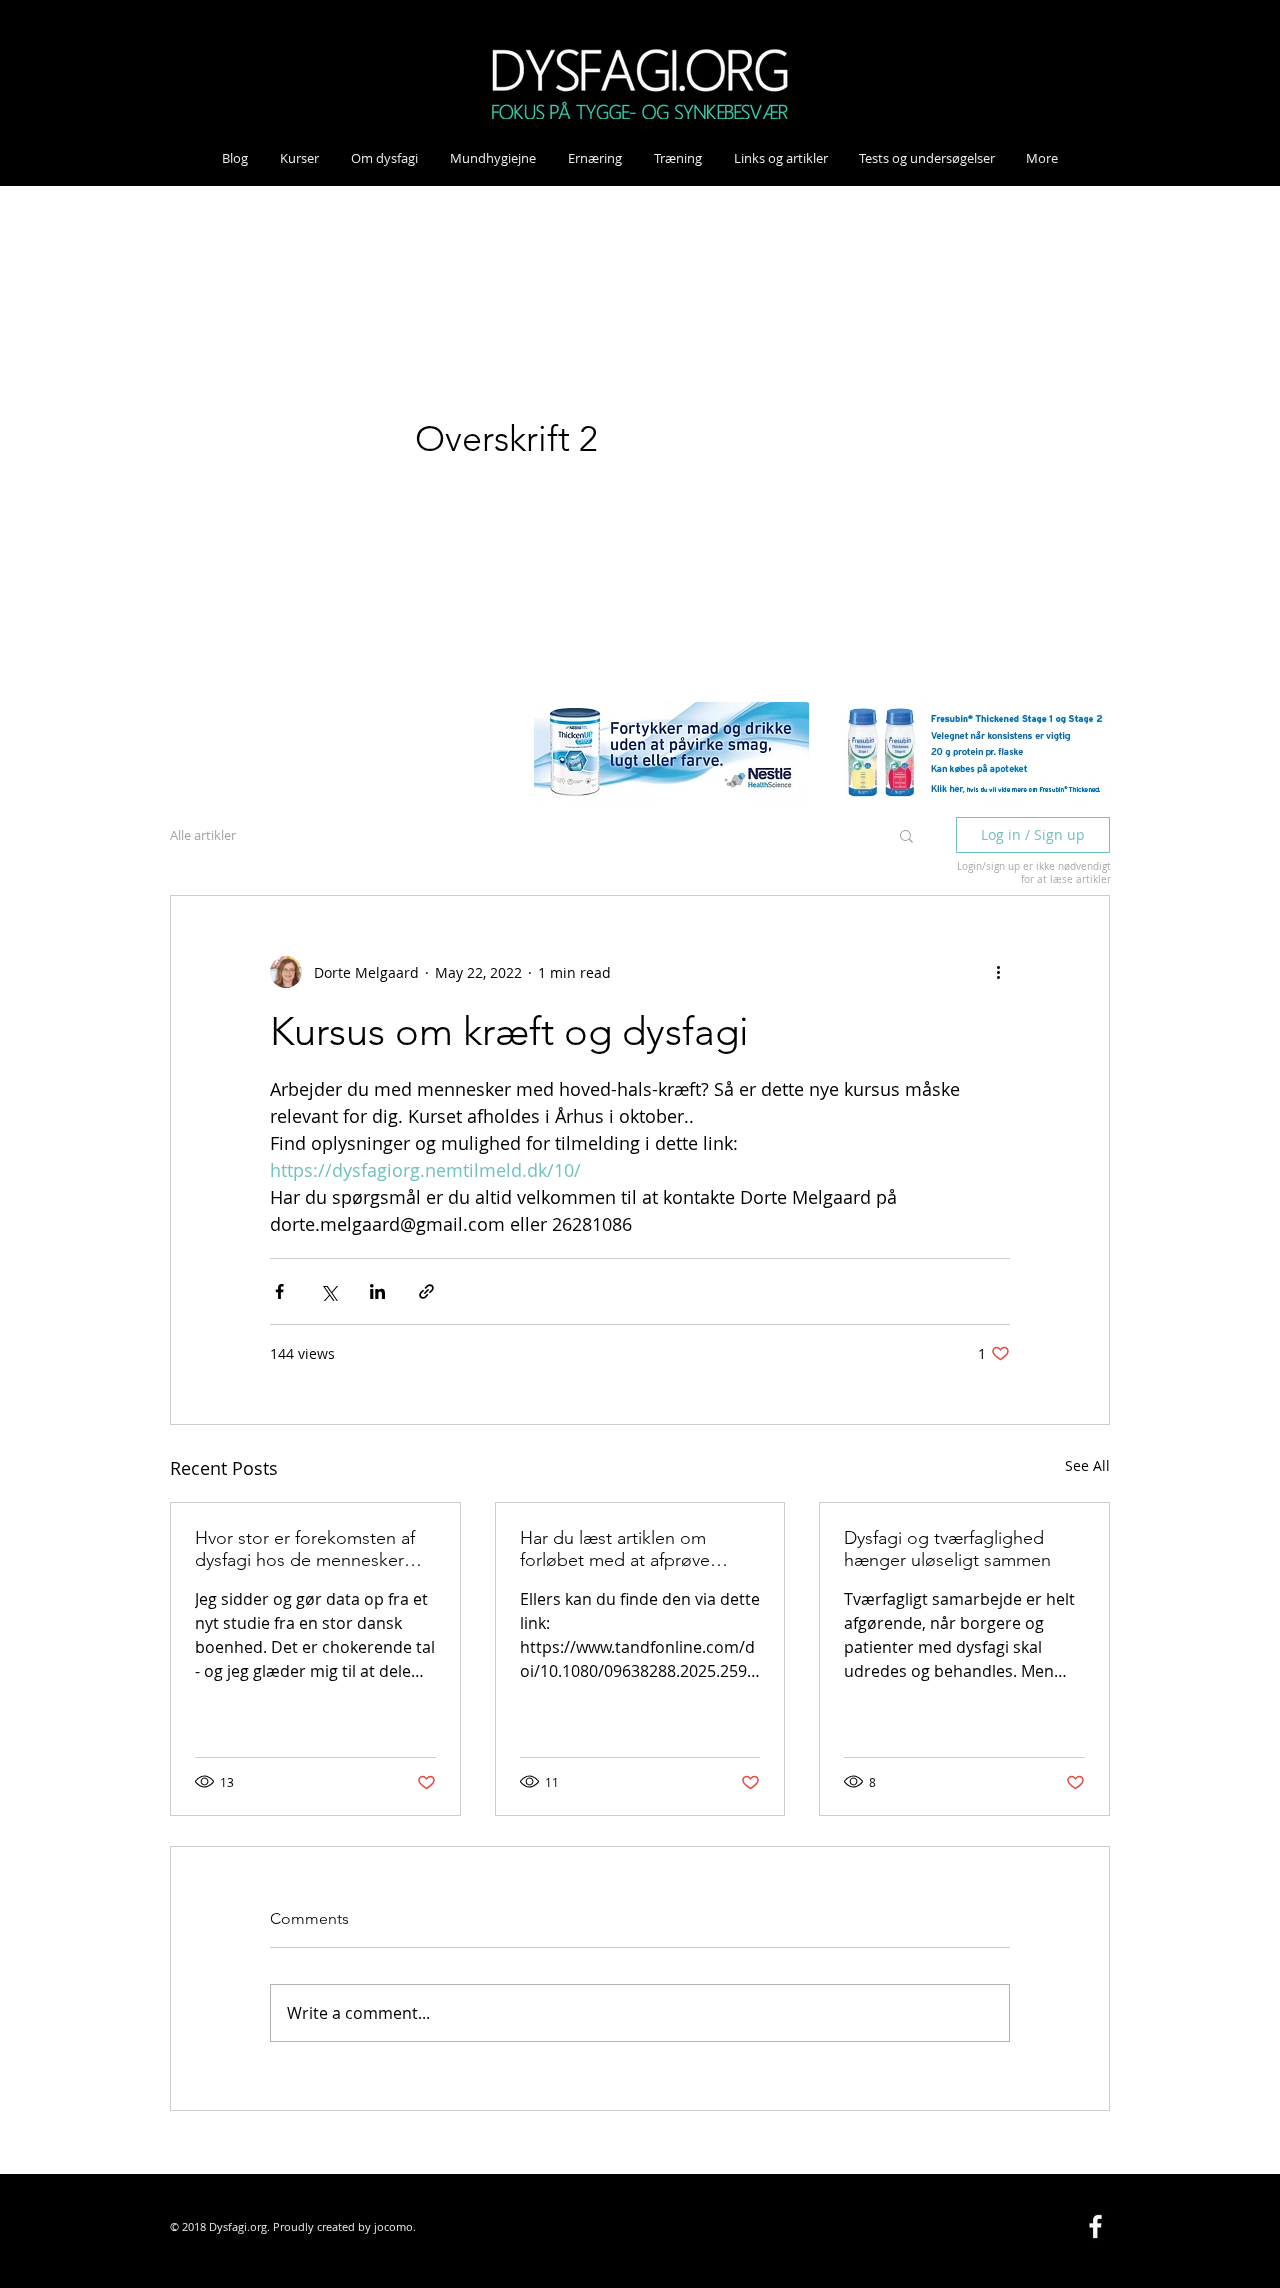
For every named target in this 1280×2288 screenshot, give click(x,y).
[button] (906, 835)
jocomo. (395, 2226)
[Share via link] (426, 1291)
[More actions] (998, 972)
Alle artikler (203, 835)
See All (1087, 1465)
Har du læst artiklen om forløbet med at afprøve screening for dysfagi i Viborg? (615, 1549)
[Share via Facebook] (279, 1291)
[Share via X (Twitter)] (328, 1291)
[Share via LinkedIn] (377, 1291)
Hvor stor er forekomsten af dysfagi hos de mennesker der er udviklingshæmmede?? (312, 1549)
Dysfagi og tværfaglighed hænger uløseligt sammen (947, 1549)
